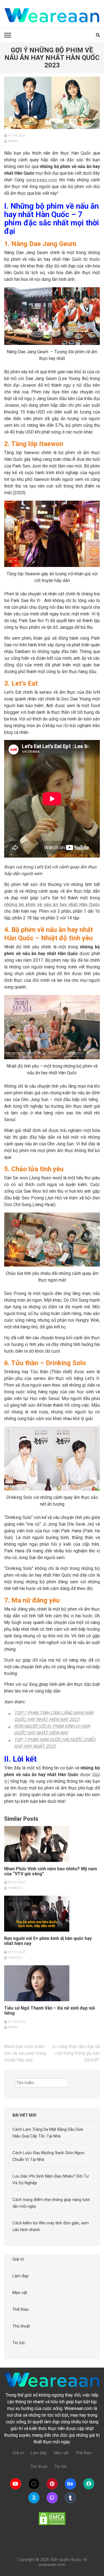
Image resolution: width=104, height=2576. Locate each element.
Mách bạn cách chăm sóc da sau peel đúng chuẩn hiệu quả (25, 2053)
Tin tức (19, 2343)
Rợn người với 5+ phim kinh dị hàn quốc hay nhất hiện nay (48, 1941)
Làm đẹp (21, 2276)
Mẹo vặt (20, 2293)
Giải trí (18, 2259)
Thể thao (21, 2309)
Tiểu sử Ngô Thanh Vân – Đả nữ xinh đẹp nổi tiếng (50, 2011)
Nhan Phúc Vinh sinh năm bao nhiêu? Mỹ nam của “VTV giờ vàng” (51, 1871)
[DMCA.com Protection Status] (52, 2519)
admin (12, 141)
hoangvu (15, 1888)
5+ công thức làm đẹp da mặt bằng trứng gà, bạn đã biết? (76, 2053)
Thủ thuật (21, 2326)
